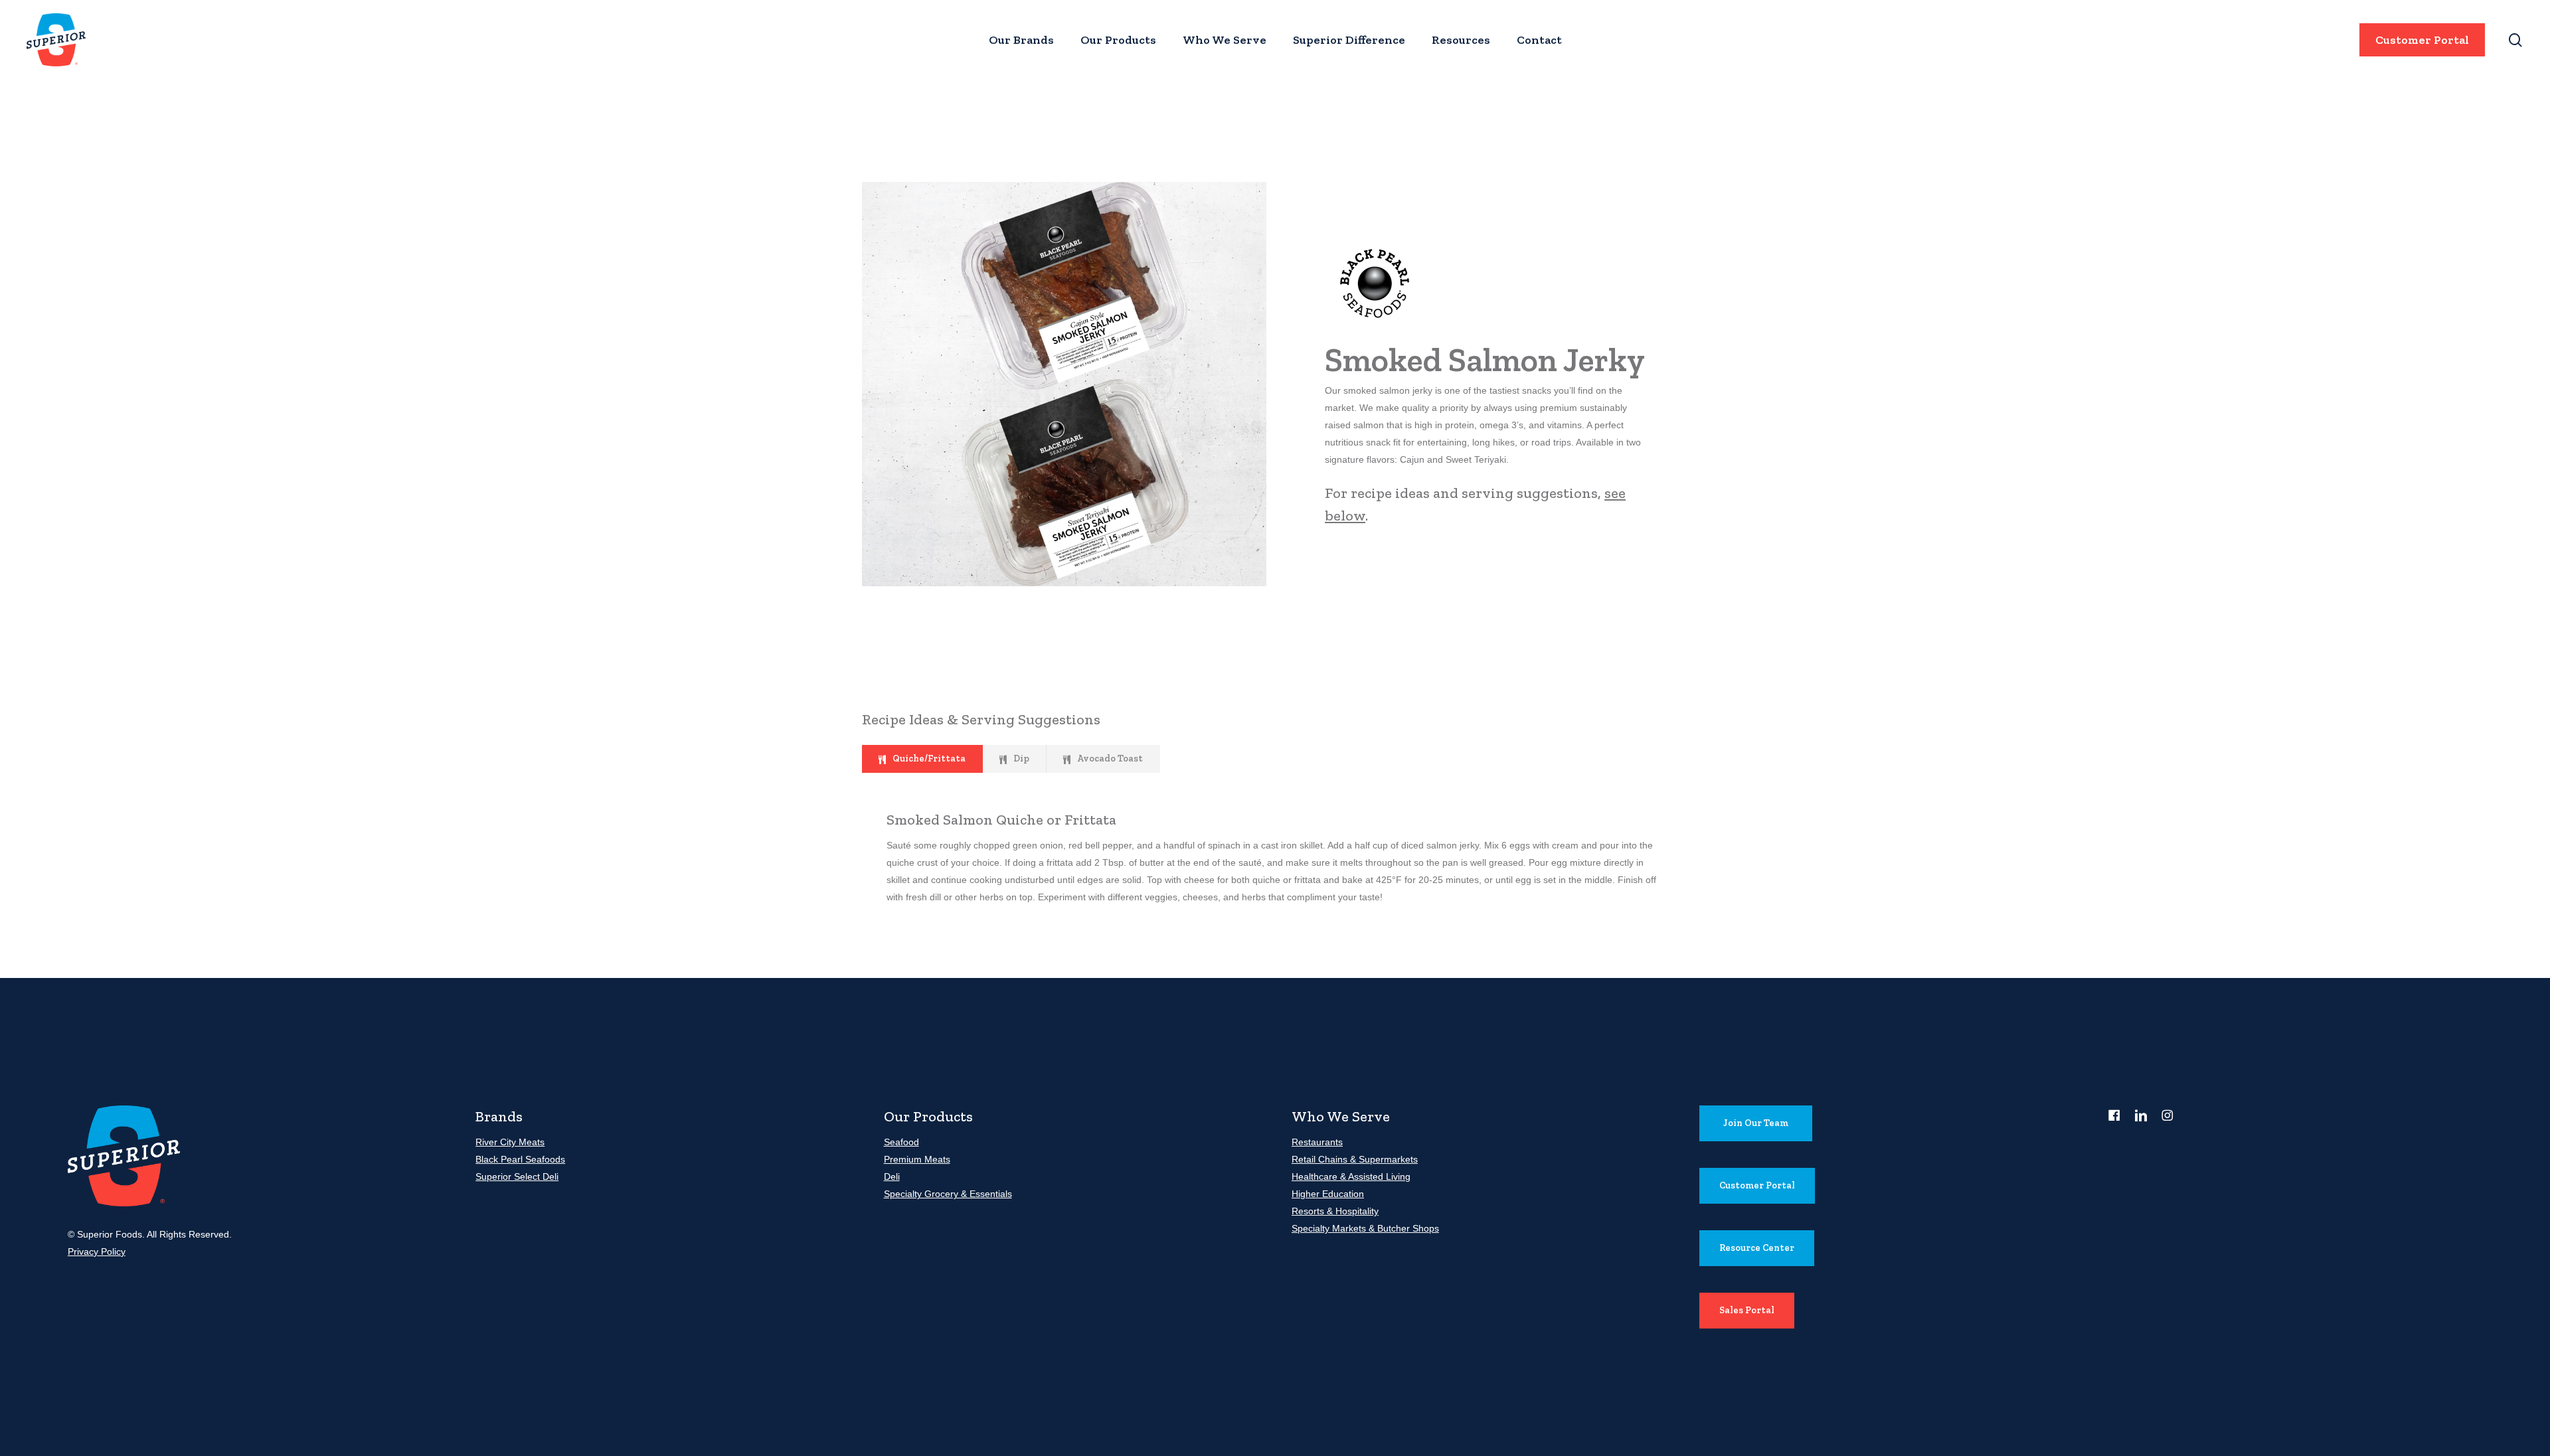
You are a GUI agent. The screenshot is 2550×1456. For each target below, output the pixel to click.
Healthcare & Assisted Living (1351, 1176)
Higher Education (1328, 1194)
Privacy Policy (97, 1252)
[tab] (922, 759)
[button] (1756, 1123)
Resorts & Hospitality (1335, 1211)
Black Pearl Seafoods (520, 1159)
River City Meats (510, 1142)
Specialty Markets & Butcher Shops (1365, 1228)
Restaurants (1317, 1142)
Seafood (901, 1142)
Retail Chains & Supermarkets (1355, 1159)
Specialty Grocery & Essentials (948, 1194)
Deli (892, 1176)
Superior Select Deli (517, 1176)
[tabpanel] (1275, 857)
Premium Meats (917, 1159)
